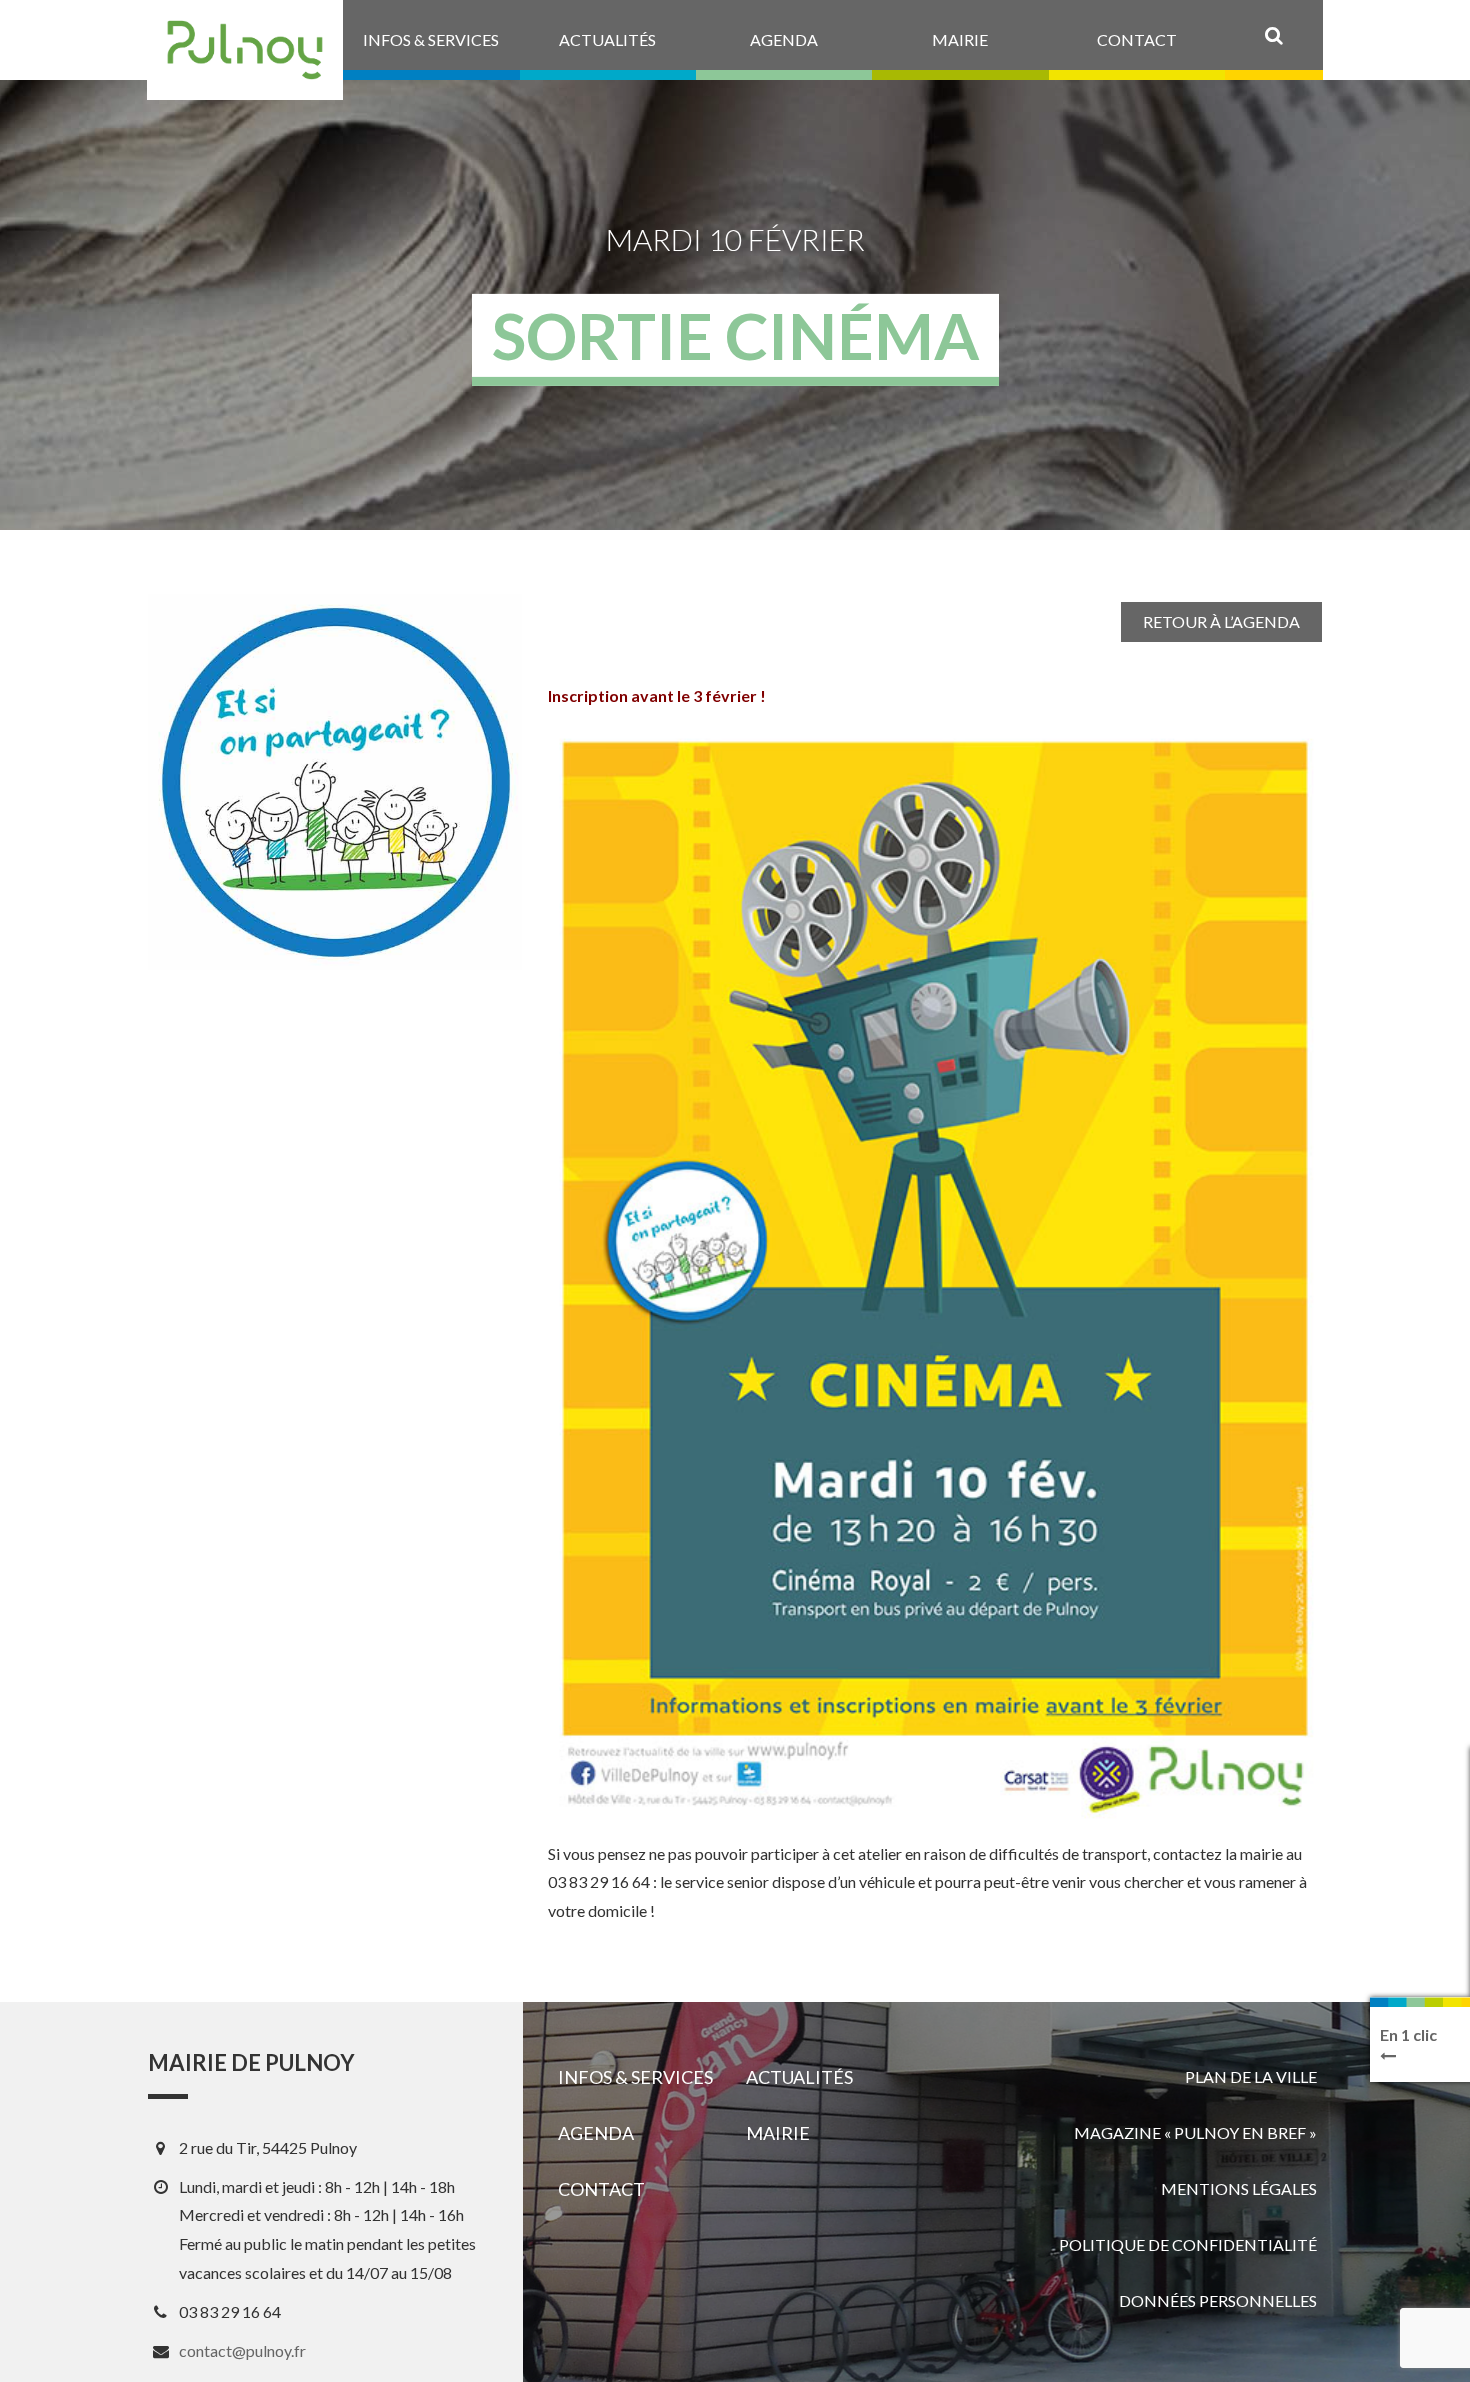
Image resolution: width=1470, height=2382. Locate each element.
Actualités (799, 2077)
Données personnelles (1218, 2300)
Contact (601, 2189)
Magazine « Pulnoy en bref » (1195, 2132)
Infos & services (635, 2077)
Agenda (596, 2133)
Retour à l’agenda (1221, 621)
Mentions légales (1239, 2188)
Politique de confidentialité (1188, 2244)
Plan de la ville (1251, 2076)
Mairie (778, 2133)
